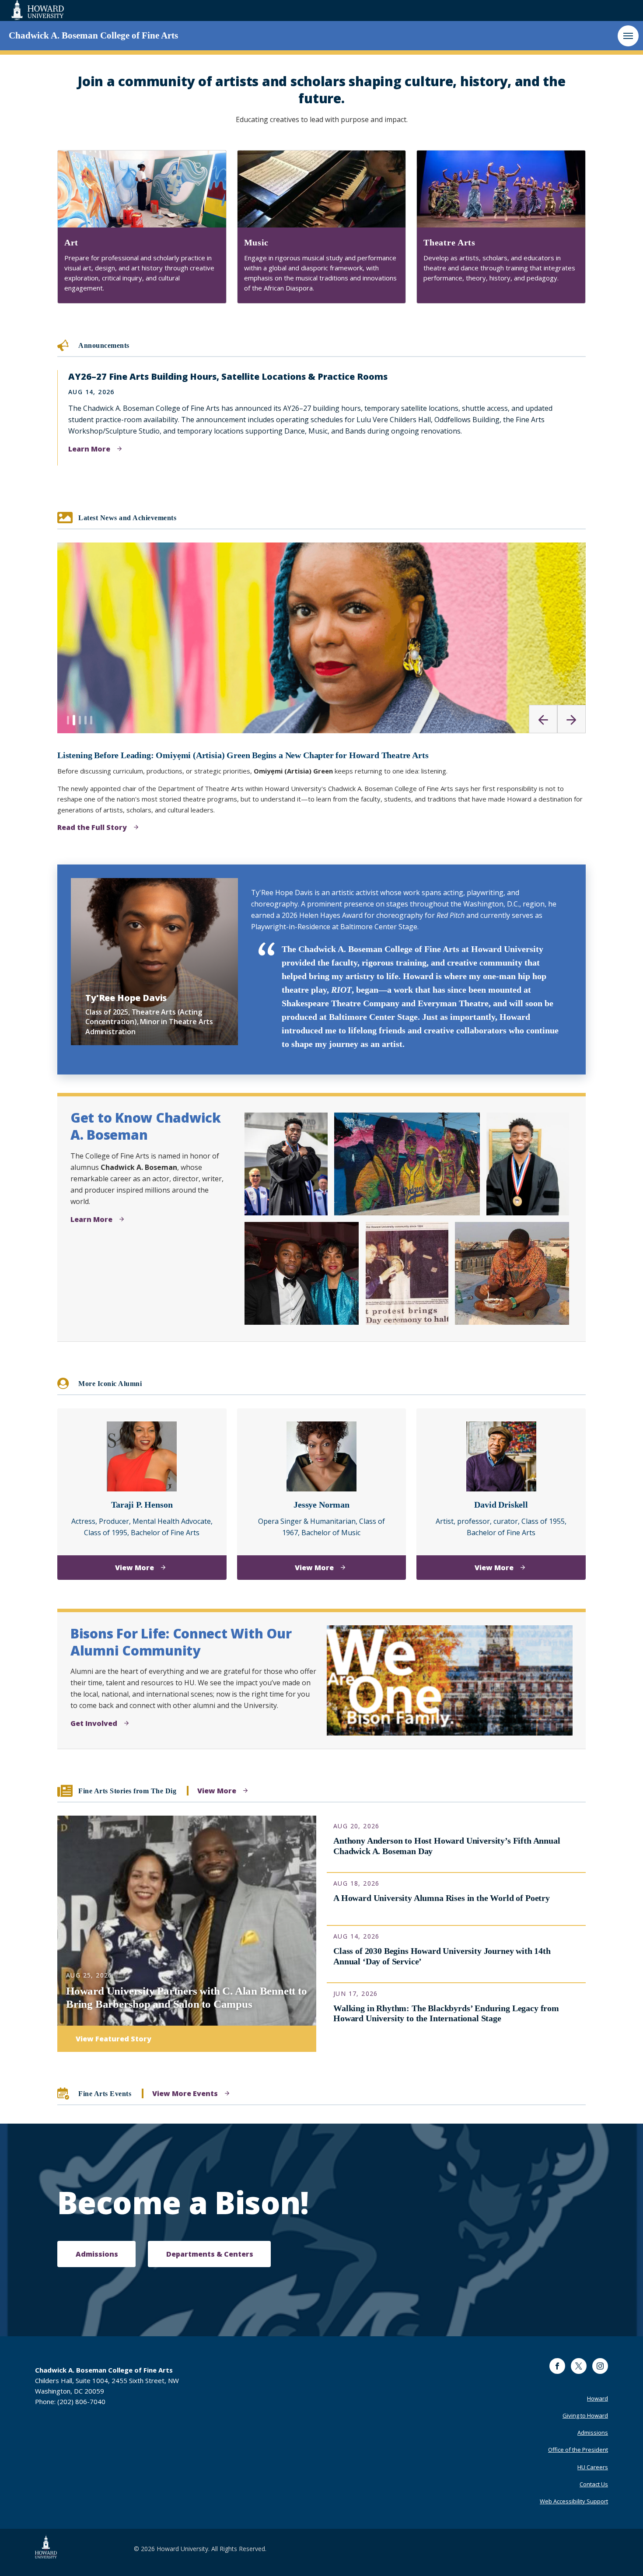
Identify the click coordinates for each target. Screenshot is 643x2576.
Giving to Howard (585, 2415)
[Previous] (543, 719)
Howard (598, 2398)
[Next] (571, 719)
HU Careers (593, 2467)
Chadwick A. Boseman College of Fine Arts (93, 35)
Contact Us (594, 2484)
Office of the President (578, 2450)
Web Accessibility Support (574, 2501)
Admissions (593, 2432)
